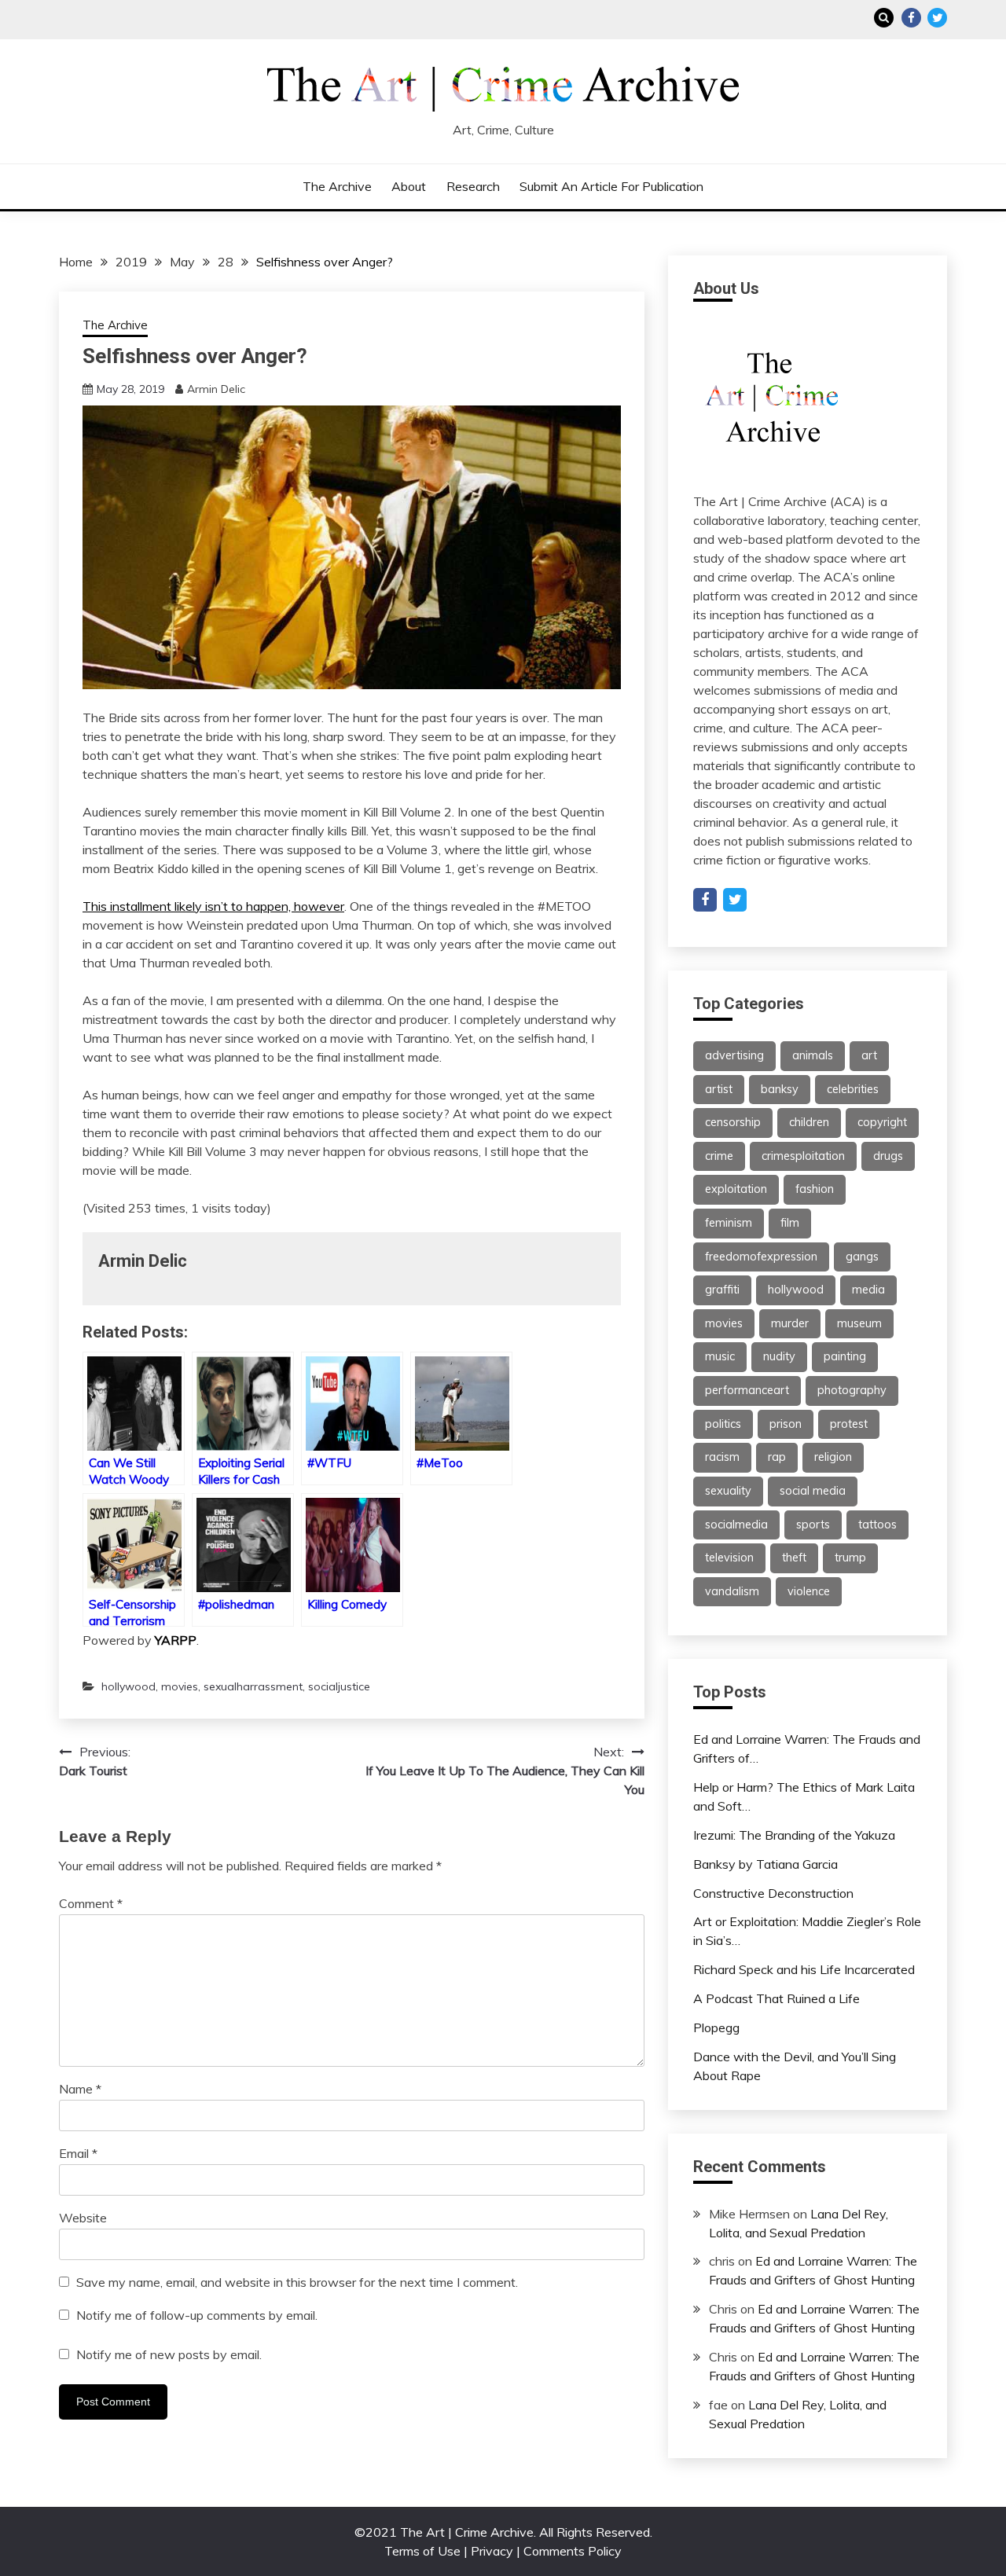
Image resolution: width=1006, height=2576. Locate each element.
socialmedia (736, 1525)
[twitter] (735, 900)
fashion (815, 1189)
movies (180, 1686)
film (790, 1223)
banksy (780, 1089)
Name (80, 2089)
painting (845, 1356)
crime (719, 1156)
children (809, 1122)
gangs (862, 1257)
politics (723, 1424)
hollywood (129, 1686)
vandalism (732, 1591)
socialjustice (339, 1686)
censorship (733, 1122)
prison (786, 1424)
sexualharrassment (253, 1686)
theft (794, 1558)
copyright (882, 1122)
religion (833, 1457)
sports (813, 1525)
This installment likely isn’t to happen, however (213, 906)
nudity (779, 1356)
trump (850, 1558)
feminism (729, 1223)
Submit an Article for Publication (611, 186)
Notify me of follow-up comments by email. (197, 2315)
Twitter (937, 18)
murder (790, 1323)
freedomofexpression (761, 1257)
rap (777, 1457)
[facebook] (705, 900)
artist (719, 1089)
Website (83, 2218)
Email (78, 2153)
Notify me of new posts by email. (169, 2354)
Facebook (911, 18)
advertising (734, 1055)
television (729, 1558)
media (868, 1290)
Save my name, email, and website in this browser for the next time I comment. (297, 2282)
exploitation (736, 1189)
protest (849, 1424)
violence (809, 1591)
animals (813, 1055)
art (869, 1055)
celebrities (853, 1089)
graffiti (722, 1290)
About (409, 186)
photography (852, 1390)
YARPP (176, 1640)
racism (722, 1457)
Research (473, 186)
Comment (91, 1903)
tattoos (877, 1525)
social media (813, 1491)
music (720, 1356)
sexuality (728, 1491)
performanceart (747, 1390)
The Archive (337, 186)
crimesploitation (803, 1156)
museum (859, 1323)
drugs (888, 1156)
